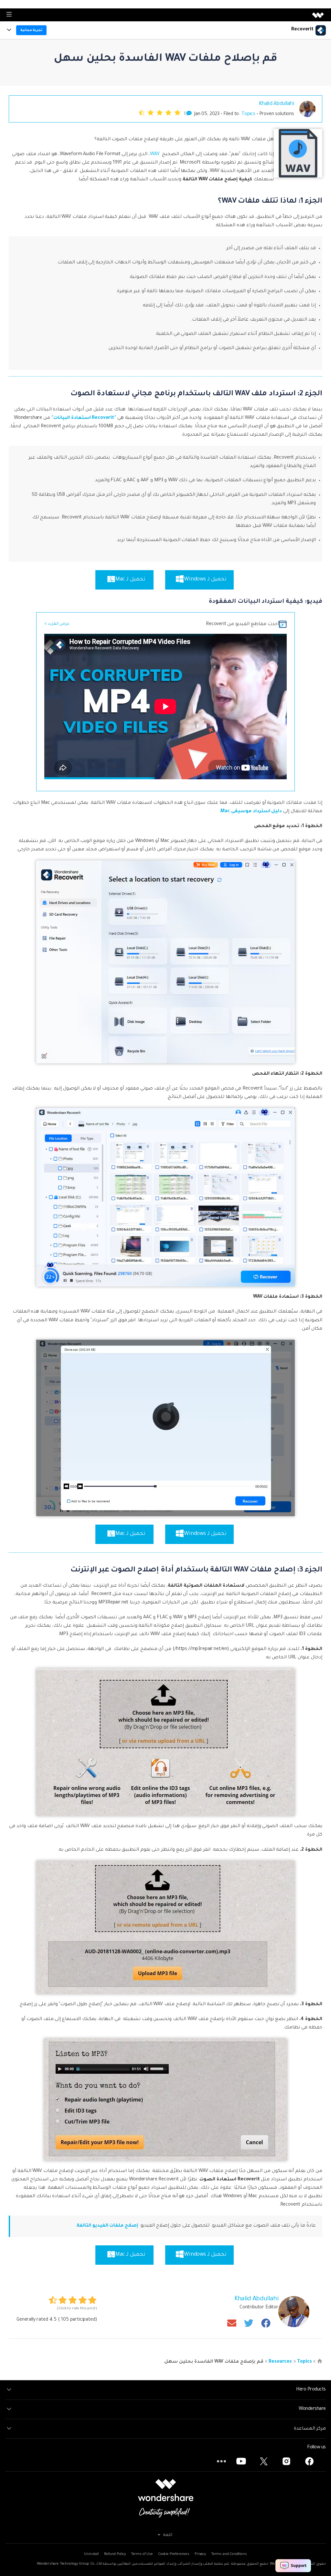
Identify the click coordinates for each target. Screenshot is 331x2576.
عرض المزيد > (57, 624)
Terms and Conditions (229, 2554)
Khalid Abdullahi (277, 104)
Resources (280, 2362)
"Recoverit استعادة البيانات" (84, 418)
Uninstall (91, 2554)
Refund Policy (115, 2554)
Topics (248, 114)
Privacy (200, 2554)
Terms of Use (142, 2554)
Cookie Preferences (174, 2554)
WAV (155, 154)
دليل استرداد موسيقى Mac (251, 812)
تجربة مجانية (32, 30)
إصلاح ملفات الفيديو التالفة (107, 2226)
